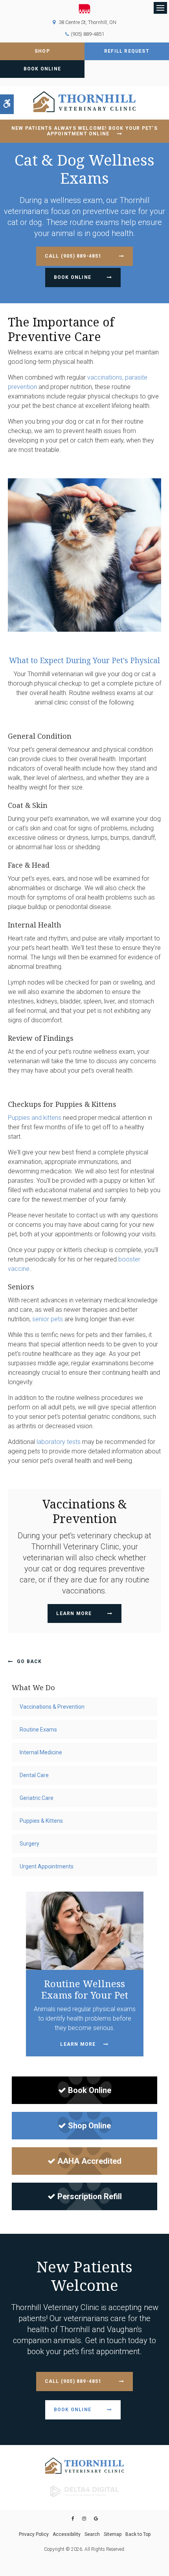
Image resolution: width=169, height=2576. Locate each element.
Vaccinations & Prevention (52, 1707)
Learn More (74, 1613)
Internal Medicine (41, 1752)
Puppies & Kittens (41, 1821)
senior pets (48, 1319)
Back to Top (138, 2534)
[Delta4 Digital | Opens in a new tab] (84, 2491)
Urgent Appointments (47, 1866)
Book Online (42, 69)
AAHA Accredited (89, 2161)
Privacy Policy (34, 2534)
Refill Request (127, 51)
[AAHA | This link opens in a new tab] (84, 9)
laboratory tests (59, 1442)
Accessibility (67, 2534)
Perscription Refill (90, 2196)
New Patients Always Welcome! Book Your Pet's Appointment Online (84, 131)
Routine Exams (38, 1730)
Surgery (29, 1844)
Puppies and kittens (35, 1118)
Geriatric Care (37, 1798)
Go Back (29, 1661)
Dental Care (34, 1775)
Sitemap (113, 2534)
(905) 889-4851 (87, 34)
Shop (42, 51)
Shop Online (89, 2126)
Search (92, 2534)
